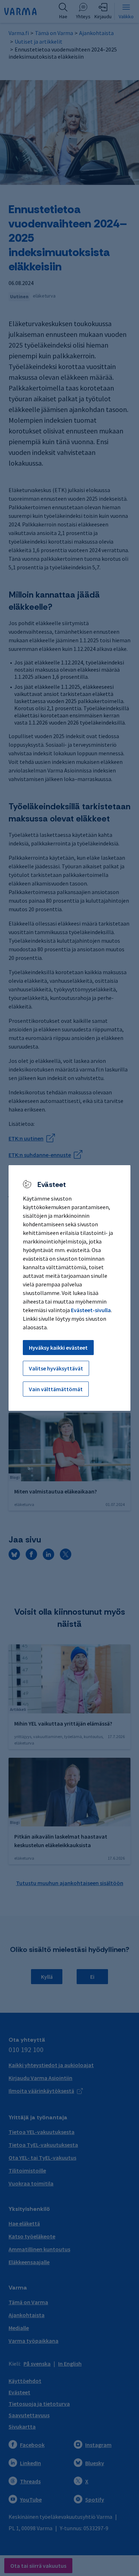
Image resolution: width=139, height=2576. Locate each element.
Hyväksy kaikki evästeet (58, 1348)
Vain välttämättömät (56, 1389)
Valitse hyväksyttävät (56, 1368)
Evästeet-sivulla (91, 1310)
